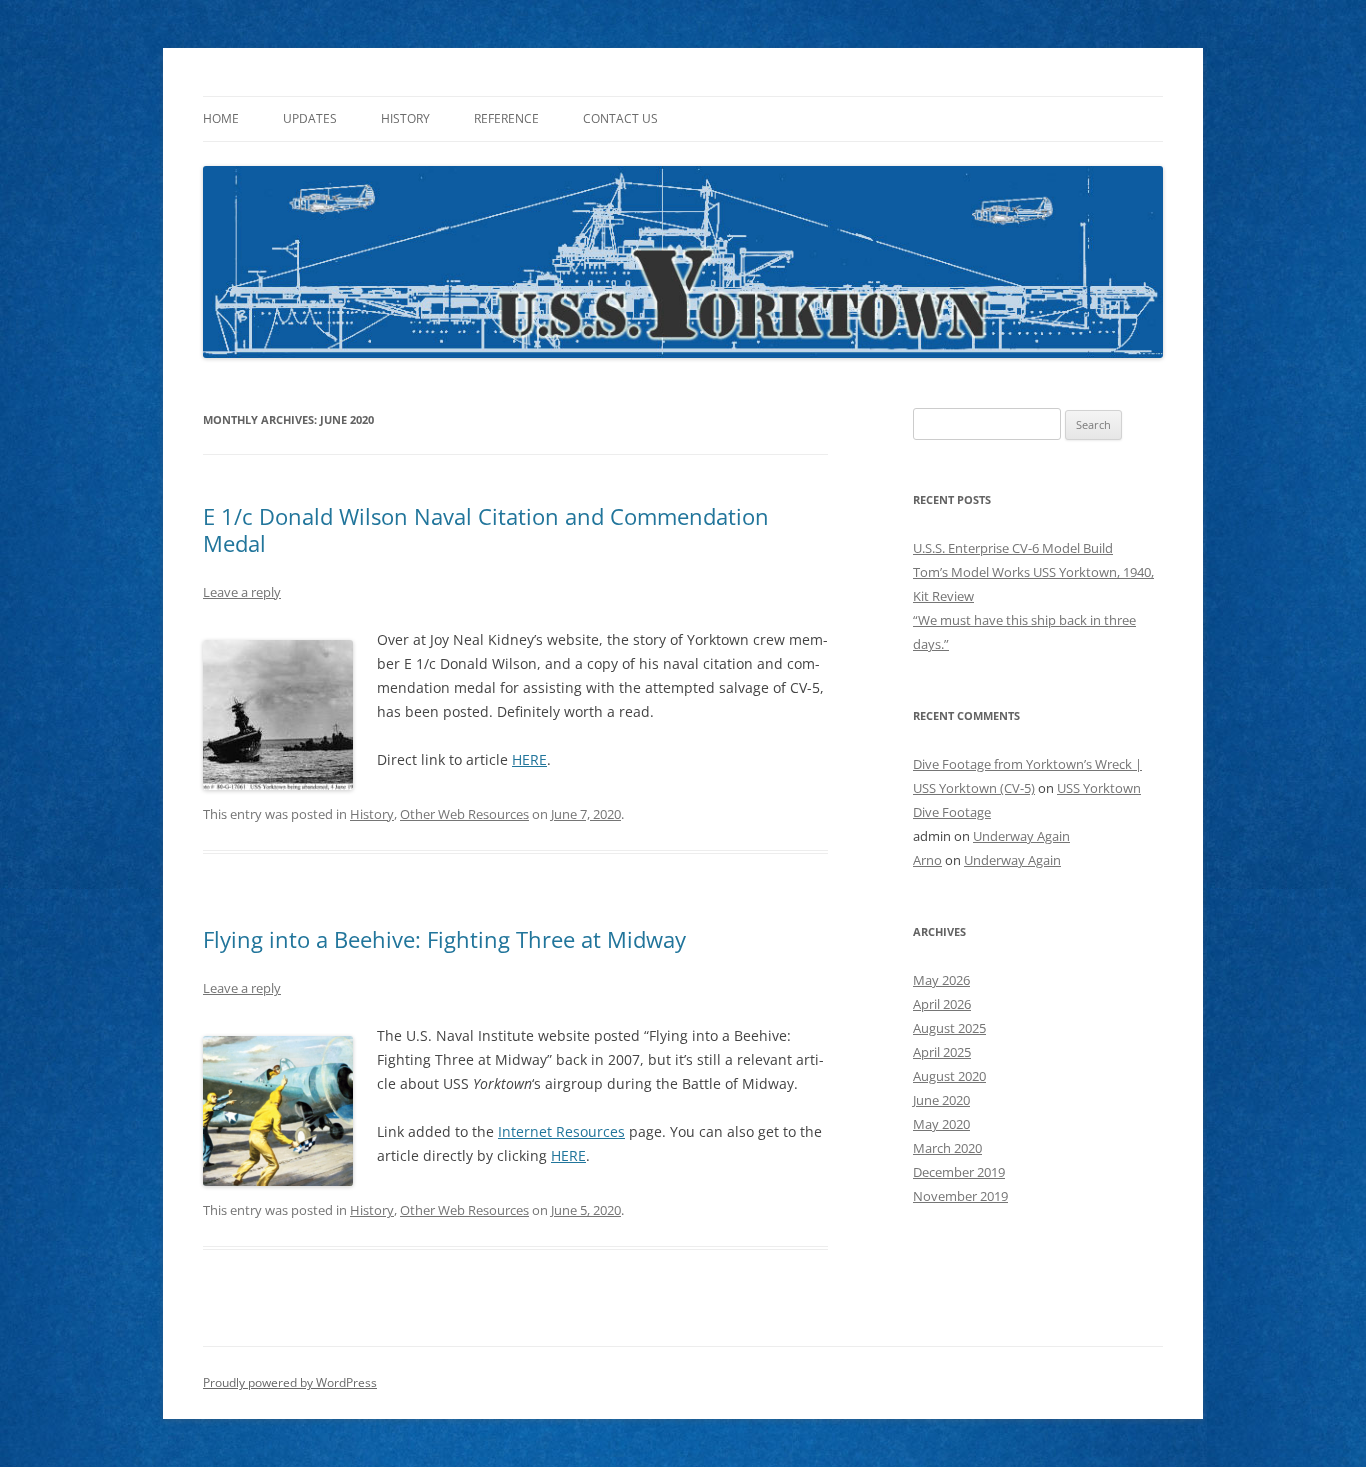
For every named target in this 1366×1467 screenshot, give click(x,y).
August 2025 (949, 1028)
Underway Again (1021, 836)
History (405, 118)
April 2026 (942, 1004)
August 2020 (949, 1076)
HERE (529, 759)
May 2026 (941, 980)
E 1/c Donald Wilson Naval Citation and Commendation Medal (486, 529)
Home (221, 118)
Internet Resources (561, 1131)
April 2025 (942, 1052)
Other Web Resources (464, 814)
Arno (927, 860)
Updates (310, 118)
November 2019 (960, 1196)
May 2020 (941, 1124)
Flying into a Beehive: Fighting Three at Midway (444, 939)
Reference (506, 118)
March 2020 (947, 1148)
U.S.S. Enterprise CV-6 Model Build (1013, 548)
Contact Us (620, 118)
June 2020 (941, 1100)
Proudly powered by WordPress (290, 1382)
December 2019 (959, 1172)
